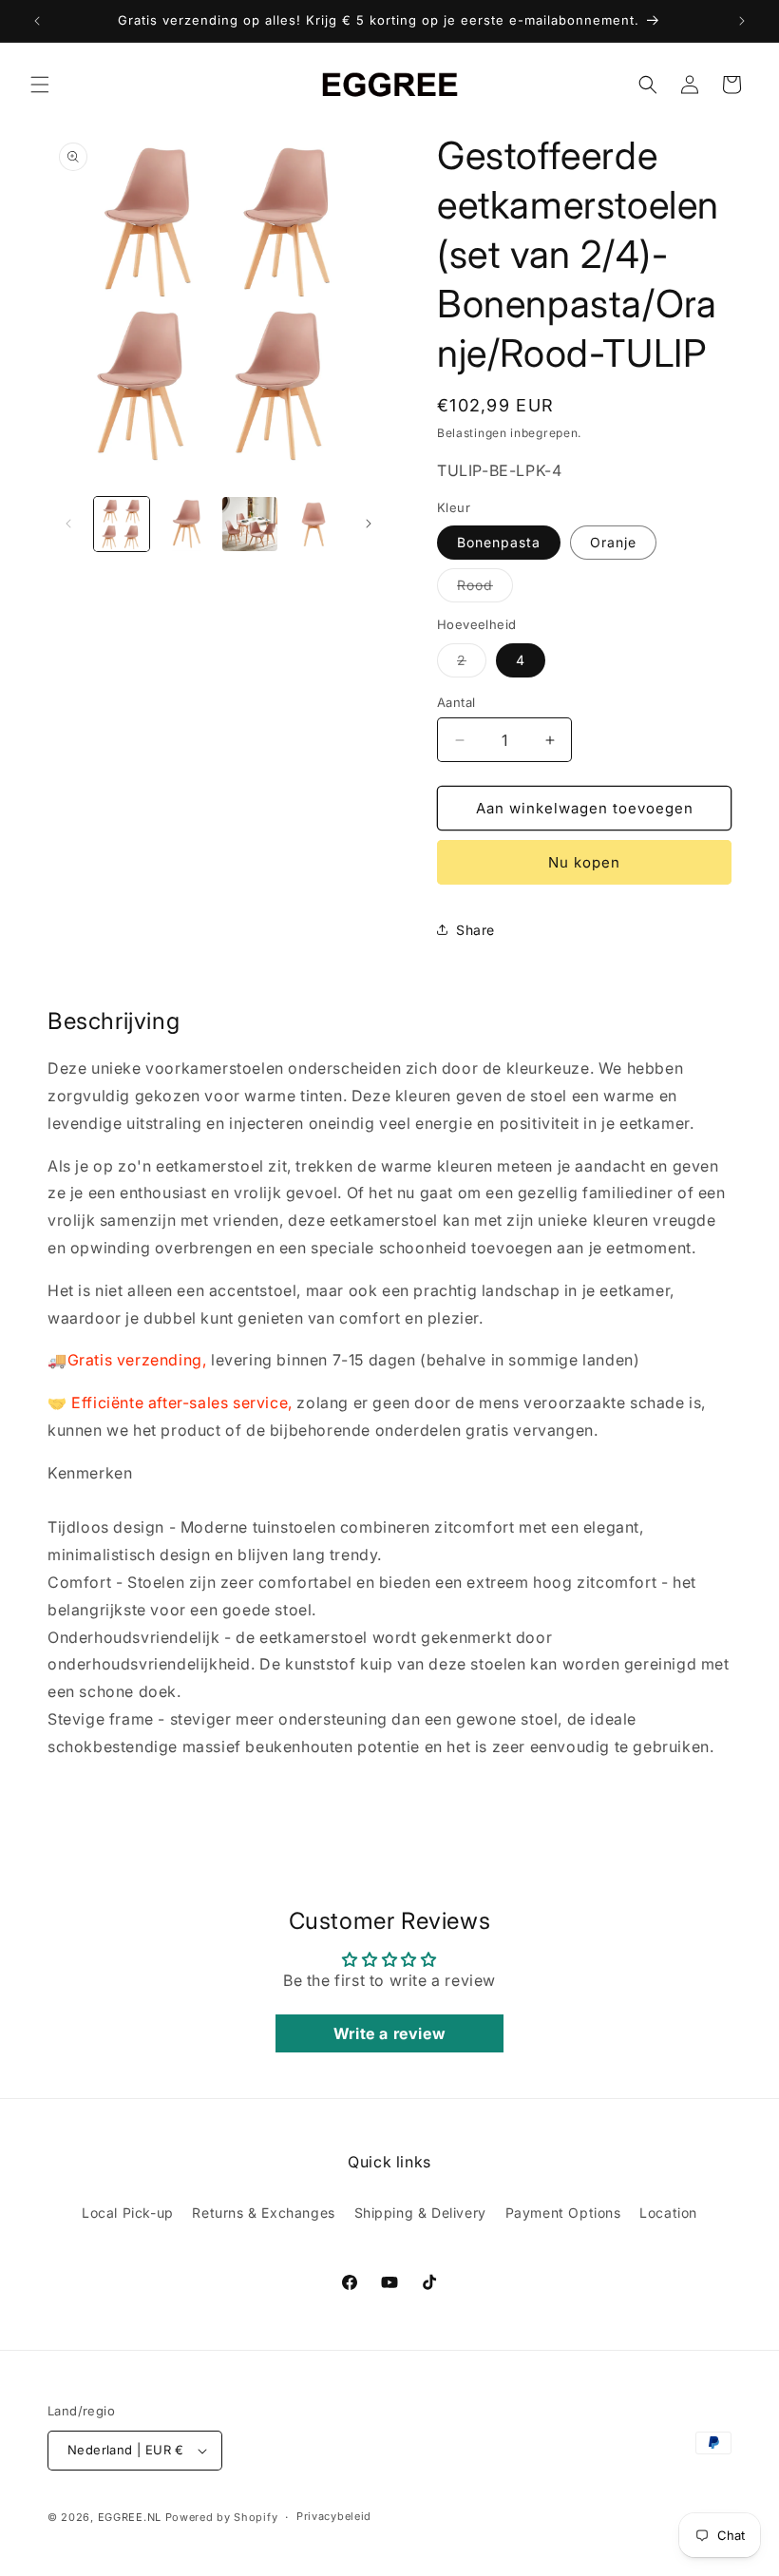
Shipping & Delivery (420, 2213)
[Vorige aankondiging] (37, 21)
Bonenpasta (499, 542)
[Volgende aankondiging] (742, 21)
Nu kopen (584, 862)
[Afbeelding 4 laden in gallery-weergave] (314, 525)
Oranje (613, 542)
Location (668, 2213)
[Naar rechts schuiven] (369, 524)
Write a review (389, 2033)
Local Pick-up (128, 2213)
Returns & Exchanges (263, 2213)
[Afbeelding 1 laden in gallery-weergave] (122, 525)
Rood (485, 589)
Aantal (456, 702)
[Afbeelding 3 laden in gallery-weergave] (250, 525)
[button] (40, 85)
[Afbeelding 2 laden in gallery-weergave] (186, 525)
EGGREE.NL (130, 2517)
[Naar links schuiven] (68, 524)
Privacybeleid (334, 2516)
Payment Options (563, 2213)
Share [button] (475, 930)
